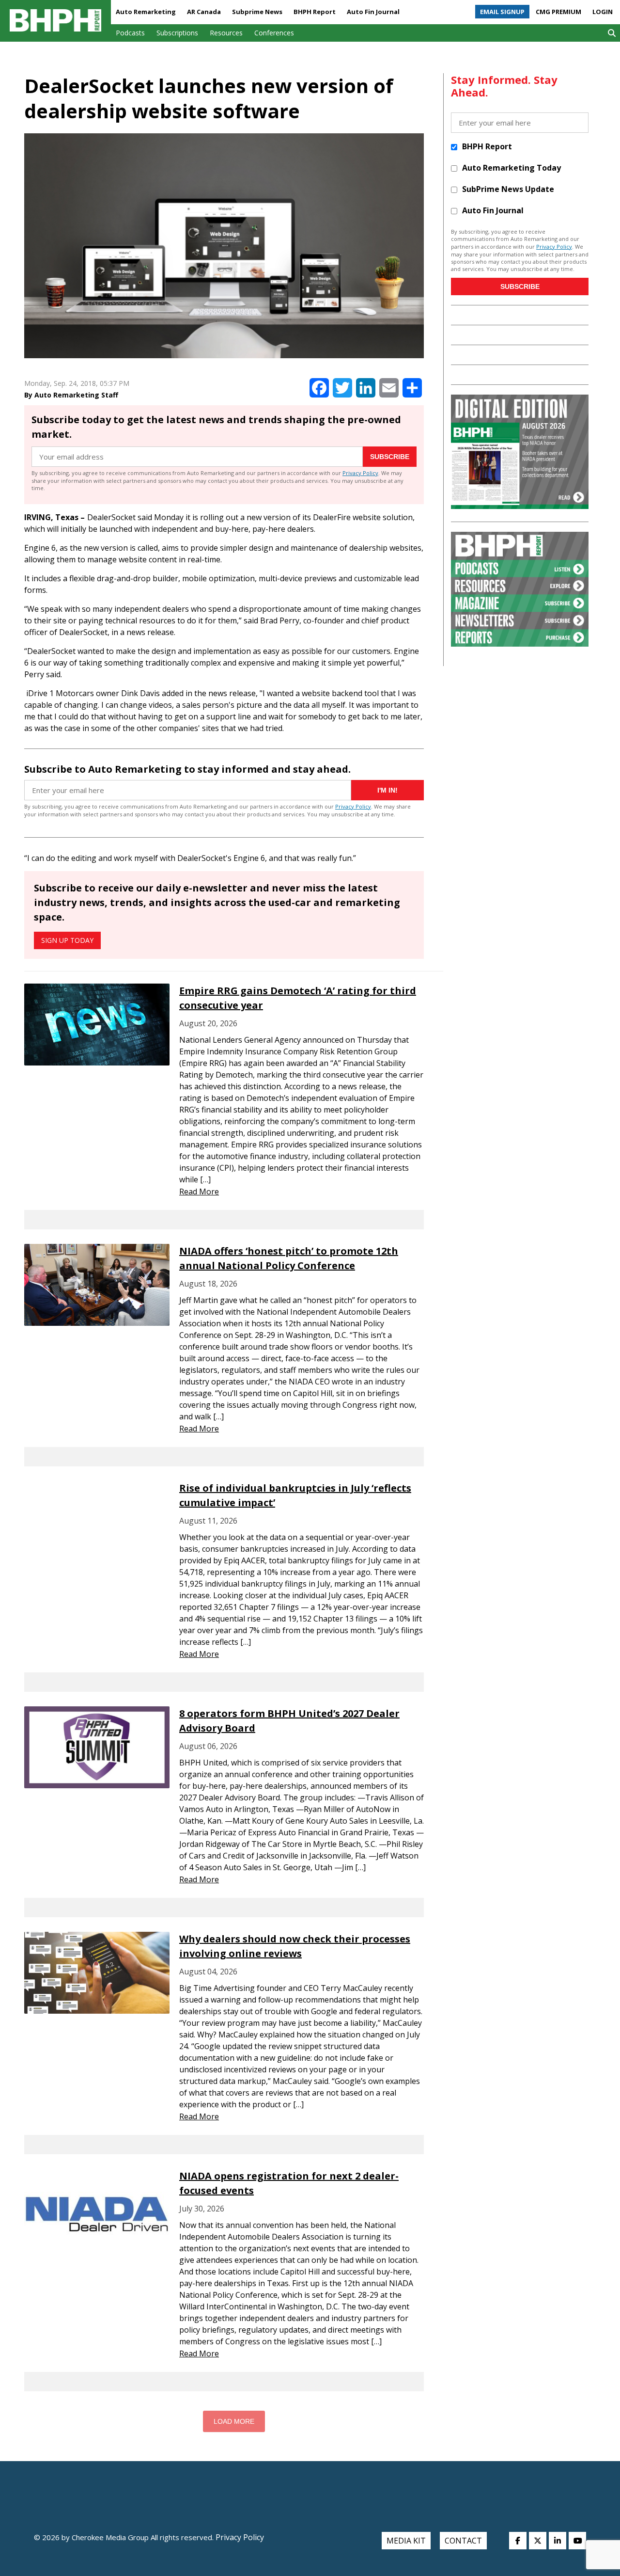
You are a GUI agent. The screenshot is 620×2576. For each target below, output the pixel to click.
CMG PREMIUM (558, 12)
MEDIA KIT (406, 2541)
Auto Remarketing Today (511, 168)
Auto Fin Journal (373, 12)
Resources (226, 33)
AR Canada (204, 12)
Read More (199, 1192)
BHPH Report (315, 12)
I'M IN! (387, 790)
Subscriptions (177, 33)
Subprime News (257, 12)
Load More (234, 2421)
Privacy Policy (360, 473)
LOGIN (603, 12)
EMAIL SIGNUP (502, 12)
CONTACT (463, 2541)
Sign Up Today (67, 940)
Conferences (274, 33)
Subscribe (390, 457)
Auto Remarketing (146, 12)
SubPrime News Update (508, 189)
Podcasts (130, 33)
